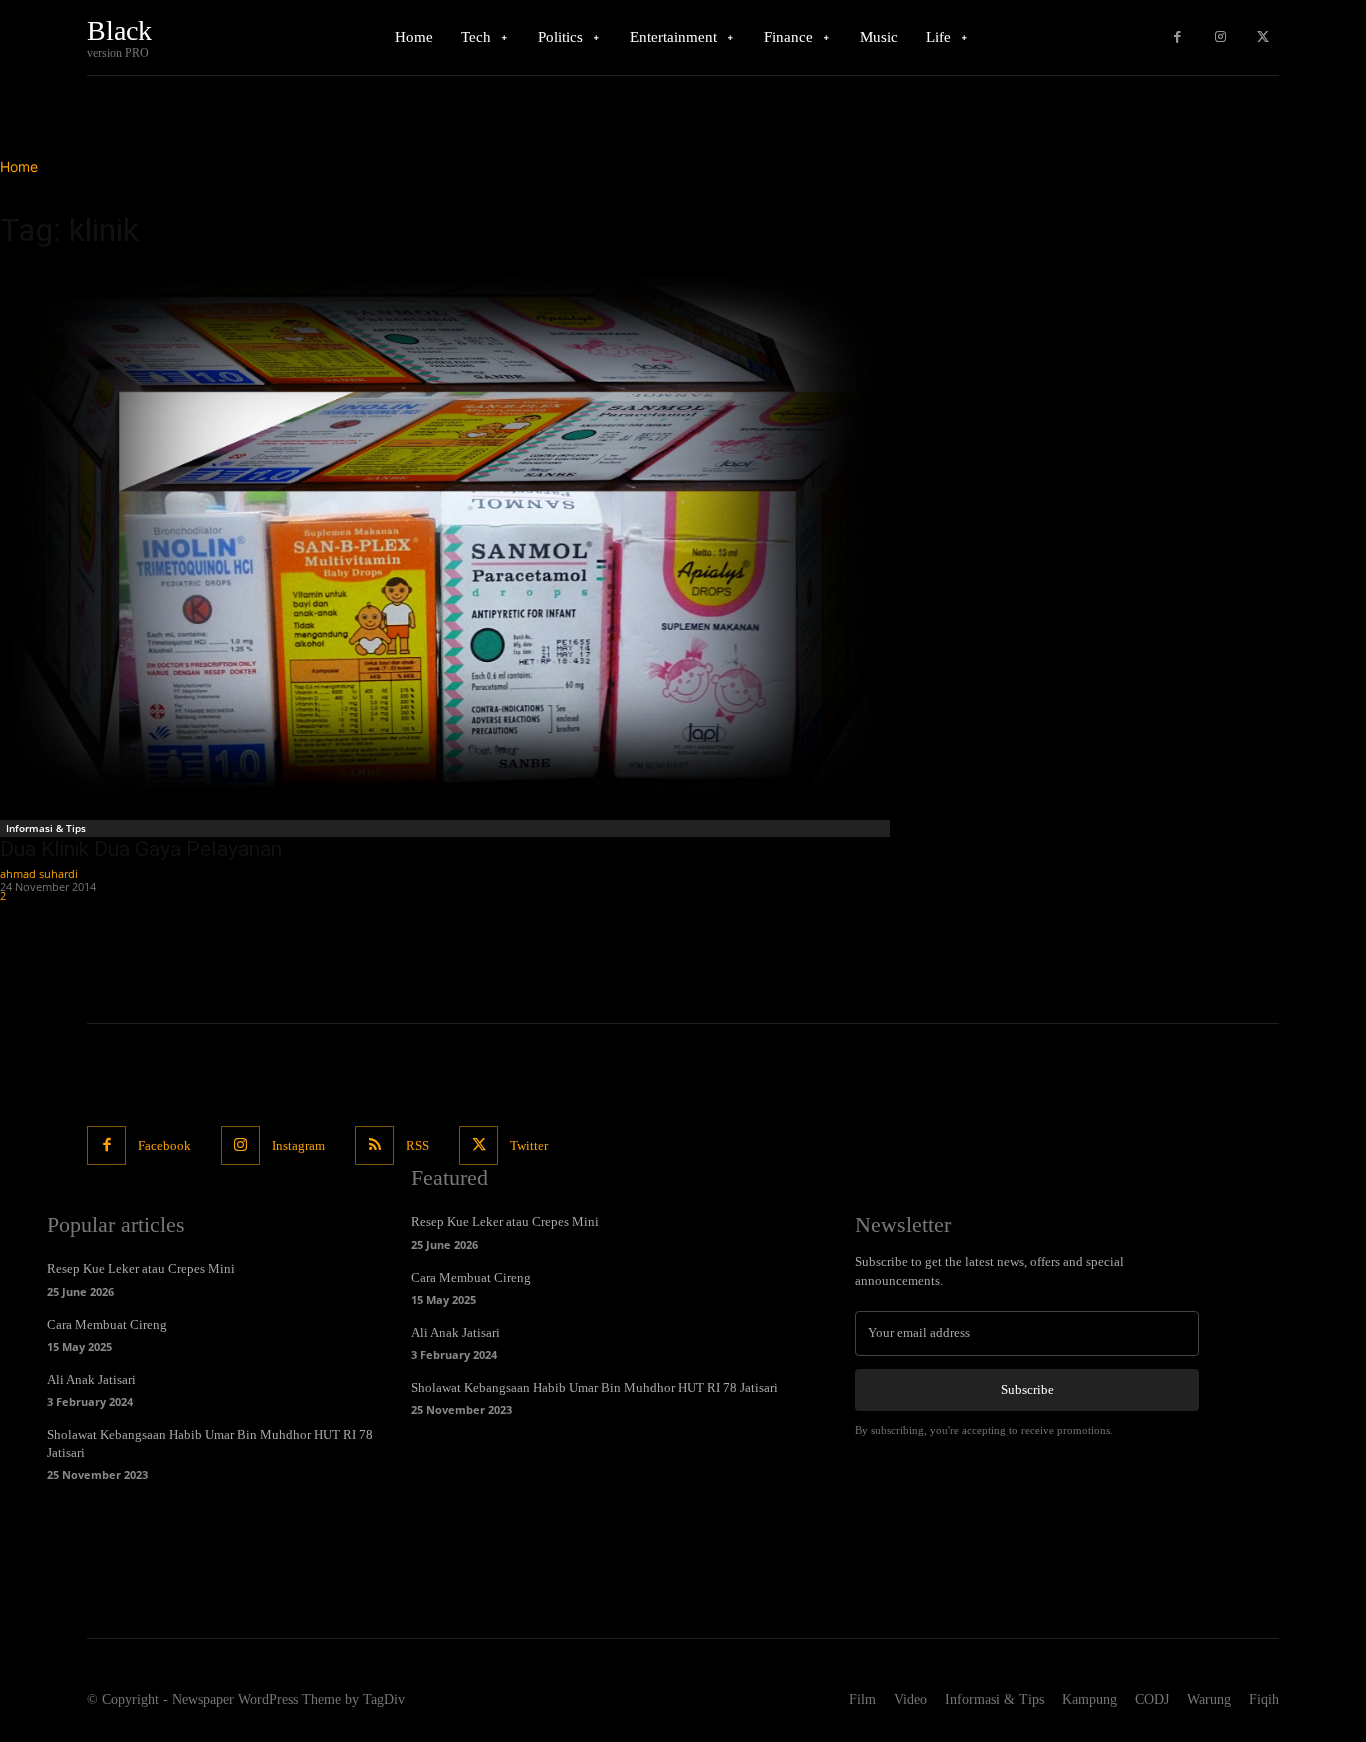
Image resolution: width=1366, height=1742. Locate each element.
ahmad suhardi (39, 873)
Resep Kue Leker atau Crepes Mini (141, 1268)
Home (19, 166)
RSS (417, 1145)
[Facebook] (1177, 37)
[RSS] (374, 1145)
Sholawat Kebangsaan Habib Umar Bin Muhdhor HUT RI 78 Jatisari (594, 1387)
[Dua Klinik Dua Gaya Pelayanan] (447, 540)
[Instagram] (1220, 37)
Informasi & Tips (46, 828)
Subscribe (1027, 1389)
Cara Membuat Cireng (107, 1324)
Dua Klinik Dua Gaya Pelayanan (141, 849)
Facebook (164, 1145)
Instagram (298, 1145)
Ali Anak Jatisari (91, 1379)
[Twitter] (1262, 37)
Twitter (529, 1145)
